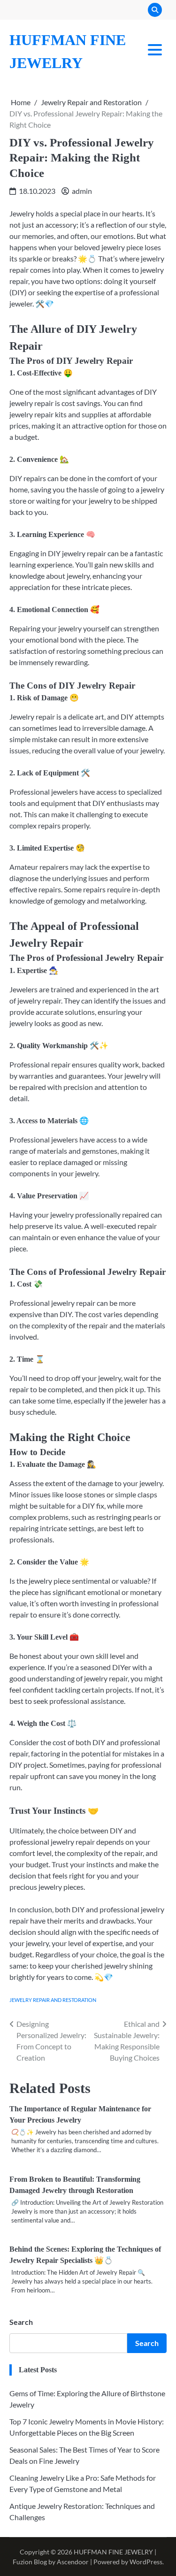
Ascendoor (73, 2562)
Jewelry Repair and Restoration (53, 2000)
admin (82, 191)
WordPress (146, 2562)
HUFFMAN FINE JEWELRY (113, 2552)
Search (21, 2322)
